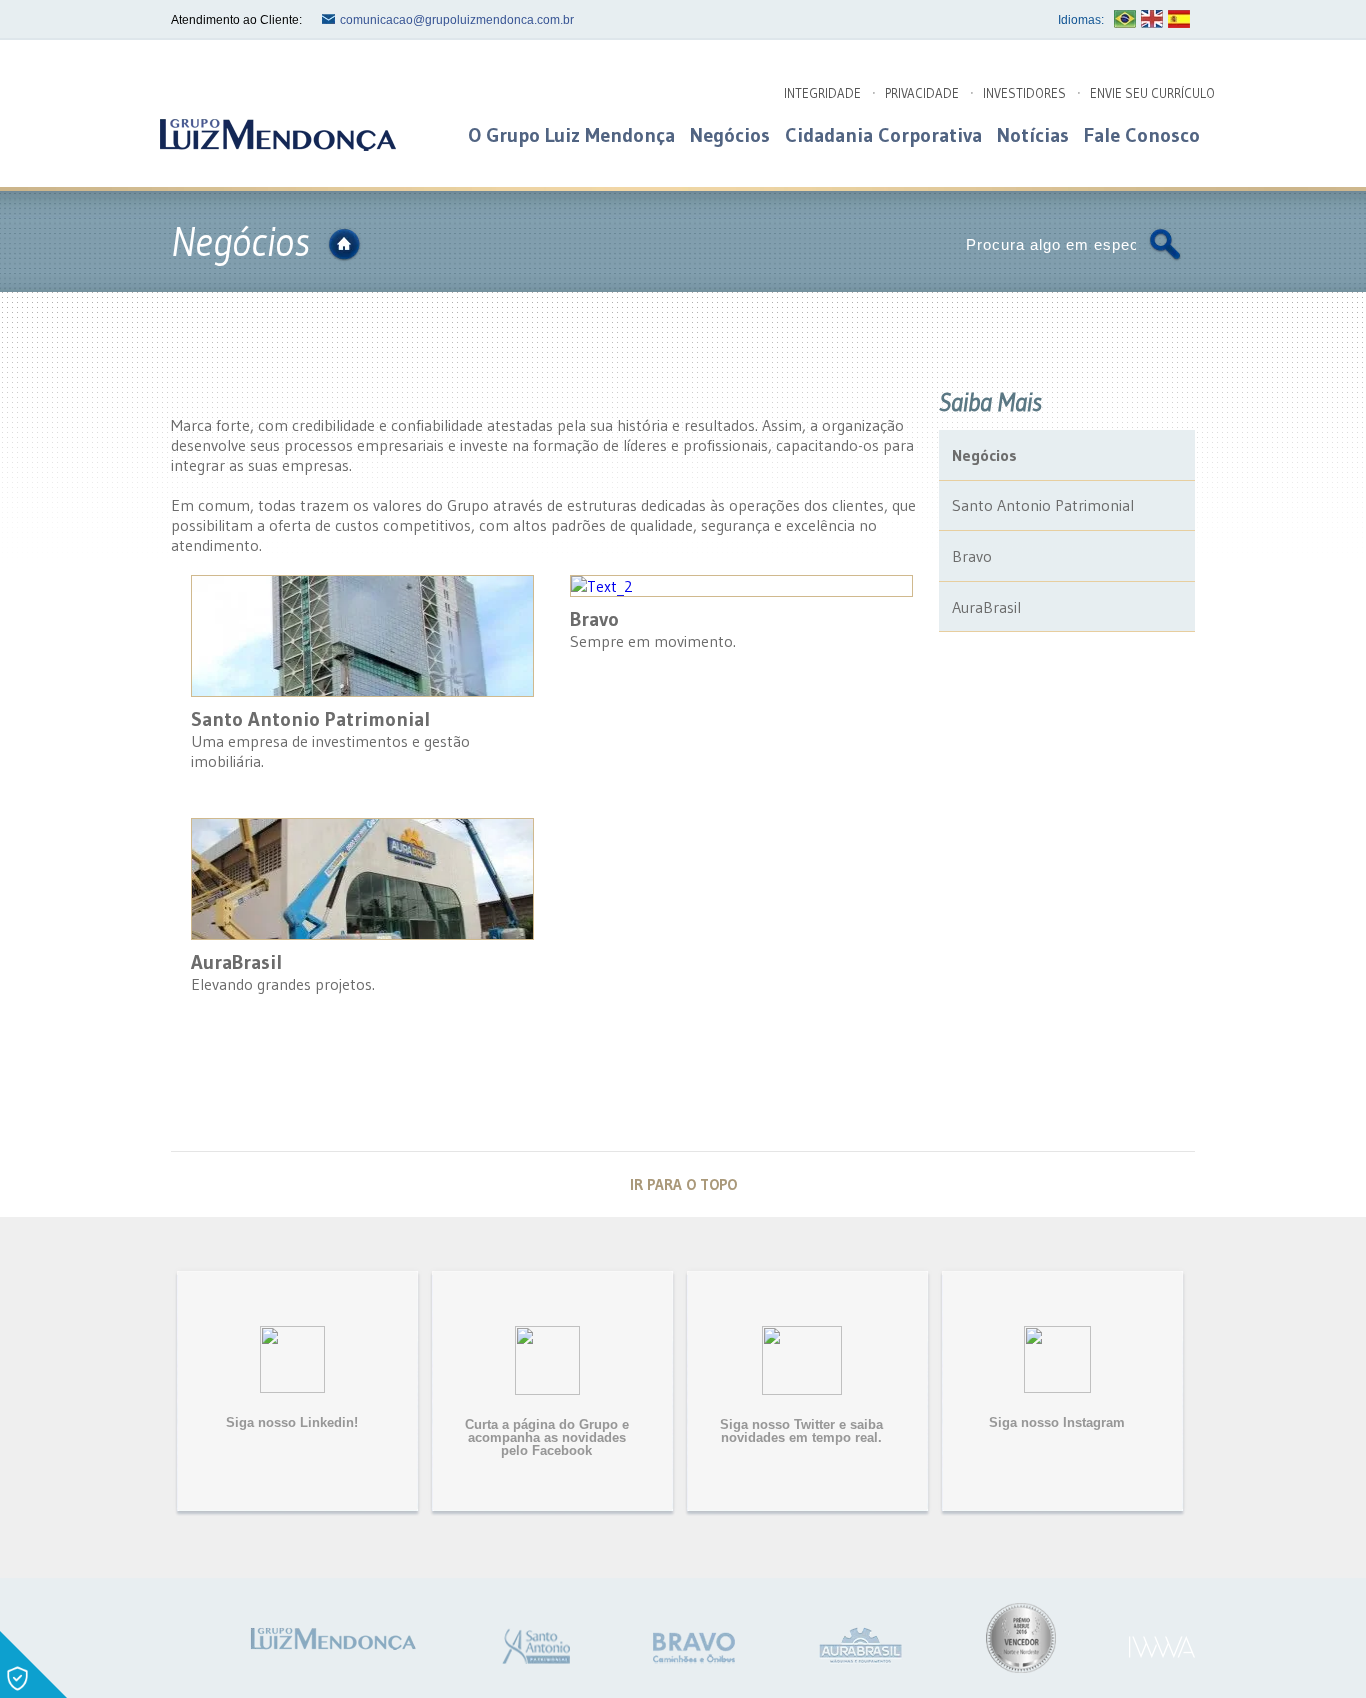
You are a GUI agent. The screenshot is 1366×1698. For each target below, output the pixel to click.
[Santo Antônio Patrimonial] (536, 1646)
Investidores (1024, 93)
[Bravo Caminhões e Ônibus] (694, 1648)
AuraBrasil (986, 607)
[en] (1152, 19)
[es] (1179, 19)
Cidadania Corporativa (883, 135)
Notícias (1033, 135)
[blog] (276, 134)
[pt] (1125, 19)
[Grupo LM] (331, 1638)
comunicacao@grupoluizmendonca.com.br (457, 20)
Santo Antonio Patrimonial (1043, 505)
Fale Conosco (1142, 135)
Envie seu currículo (1152, 93)
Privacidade (922, 93)
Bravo (972, 556)
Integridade (822, 93)
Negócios (730, 135)
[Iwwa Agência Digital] (1162, 1648)
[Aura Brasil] (860, 1645)
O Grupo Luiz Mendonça (571, 135)
